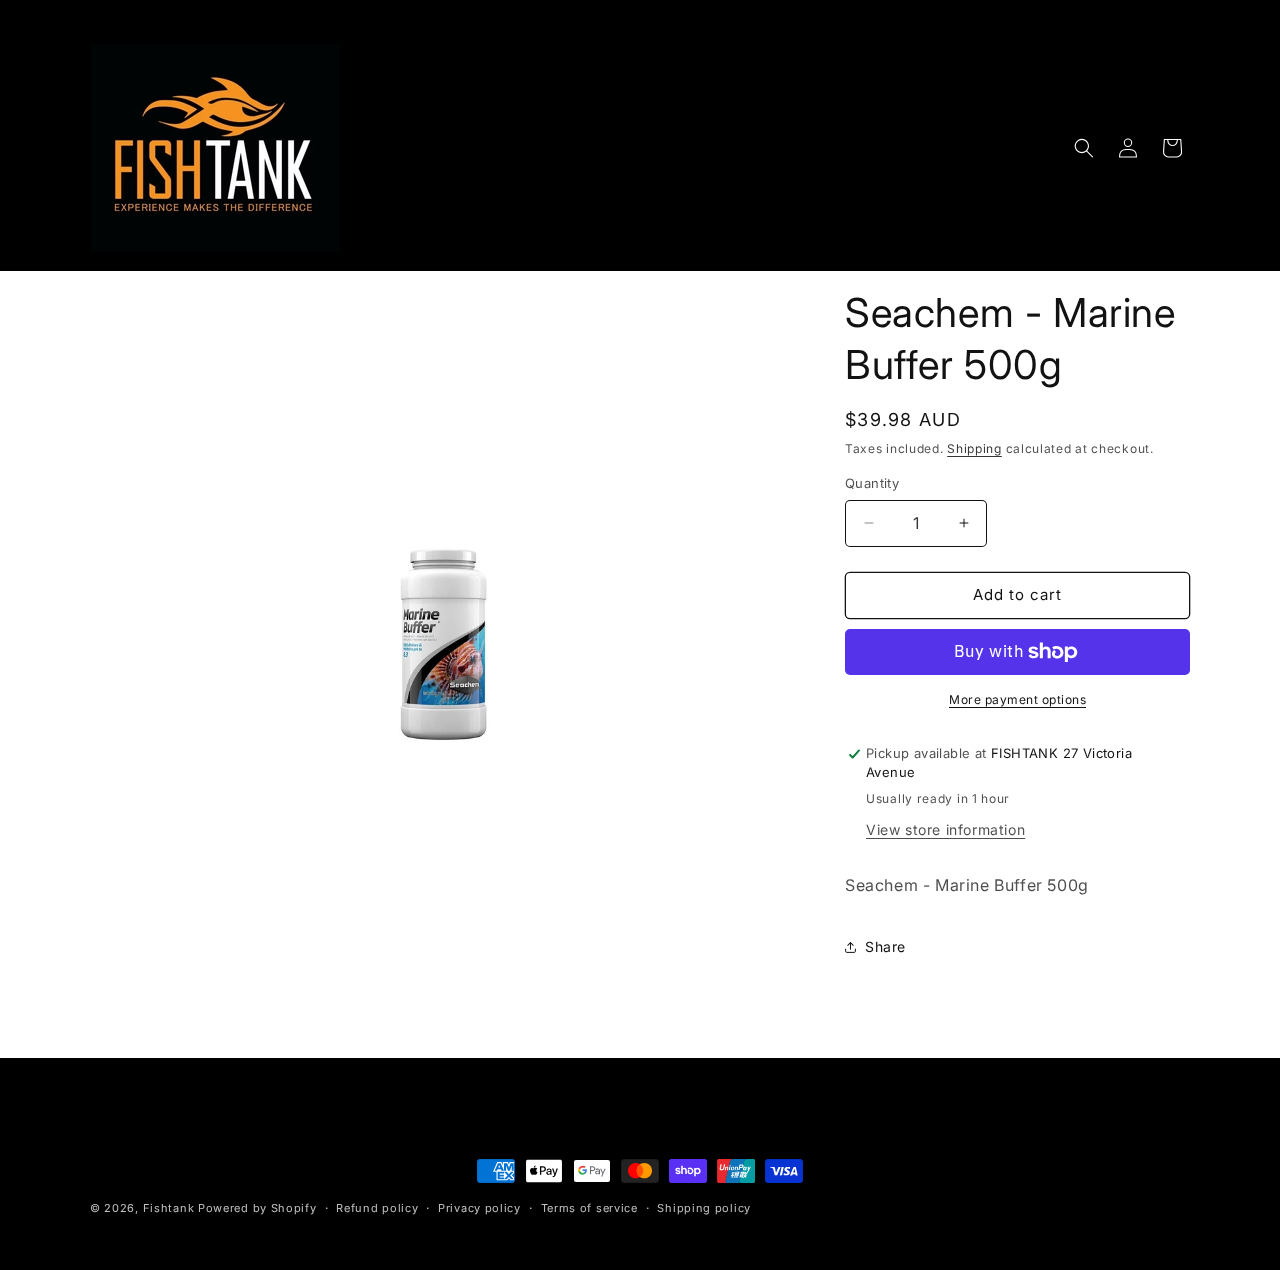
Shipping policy (704, 1208)
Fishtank (169, 1208)
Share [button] (885, 946)
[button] (1084, 148)
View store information (945, 829)
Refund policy (377, 1208)
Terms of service (589, 1208)
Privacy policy (479, 1208)
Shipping (974, 448)
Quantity (872, 483)
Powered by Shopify (257, 1208)
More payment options (1017, 699)
